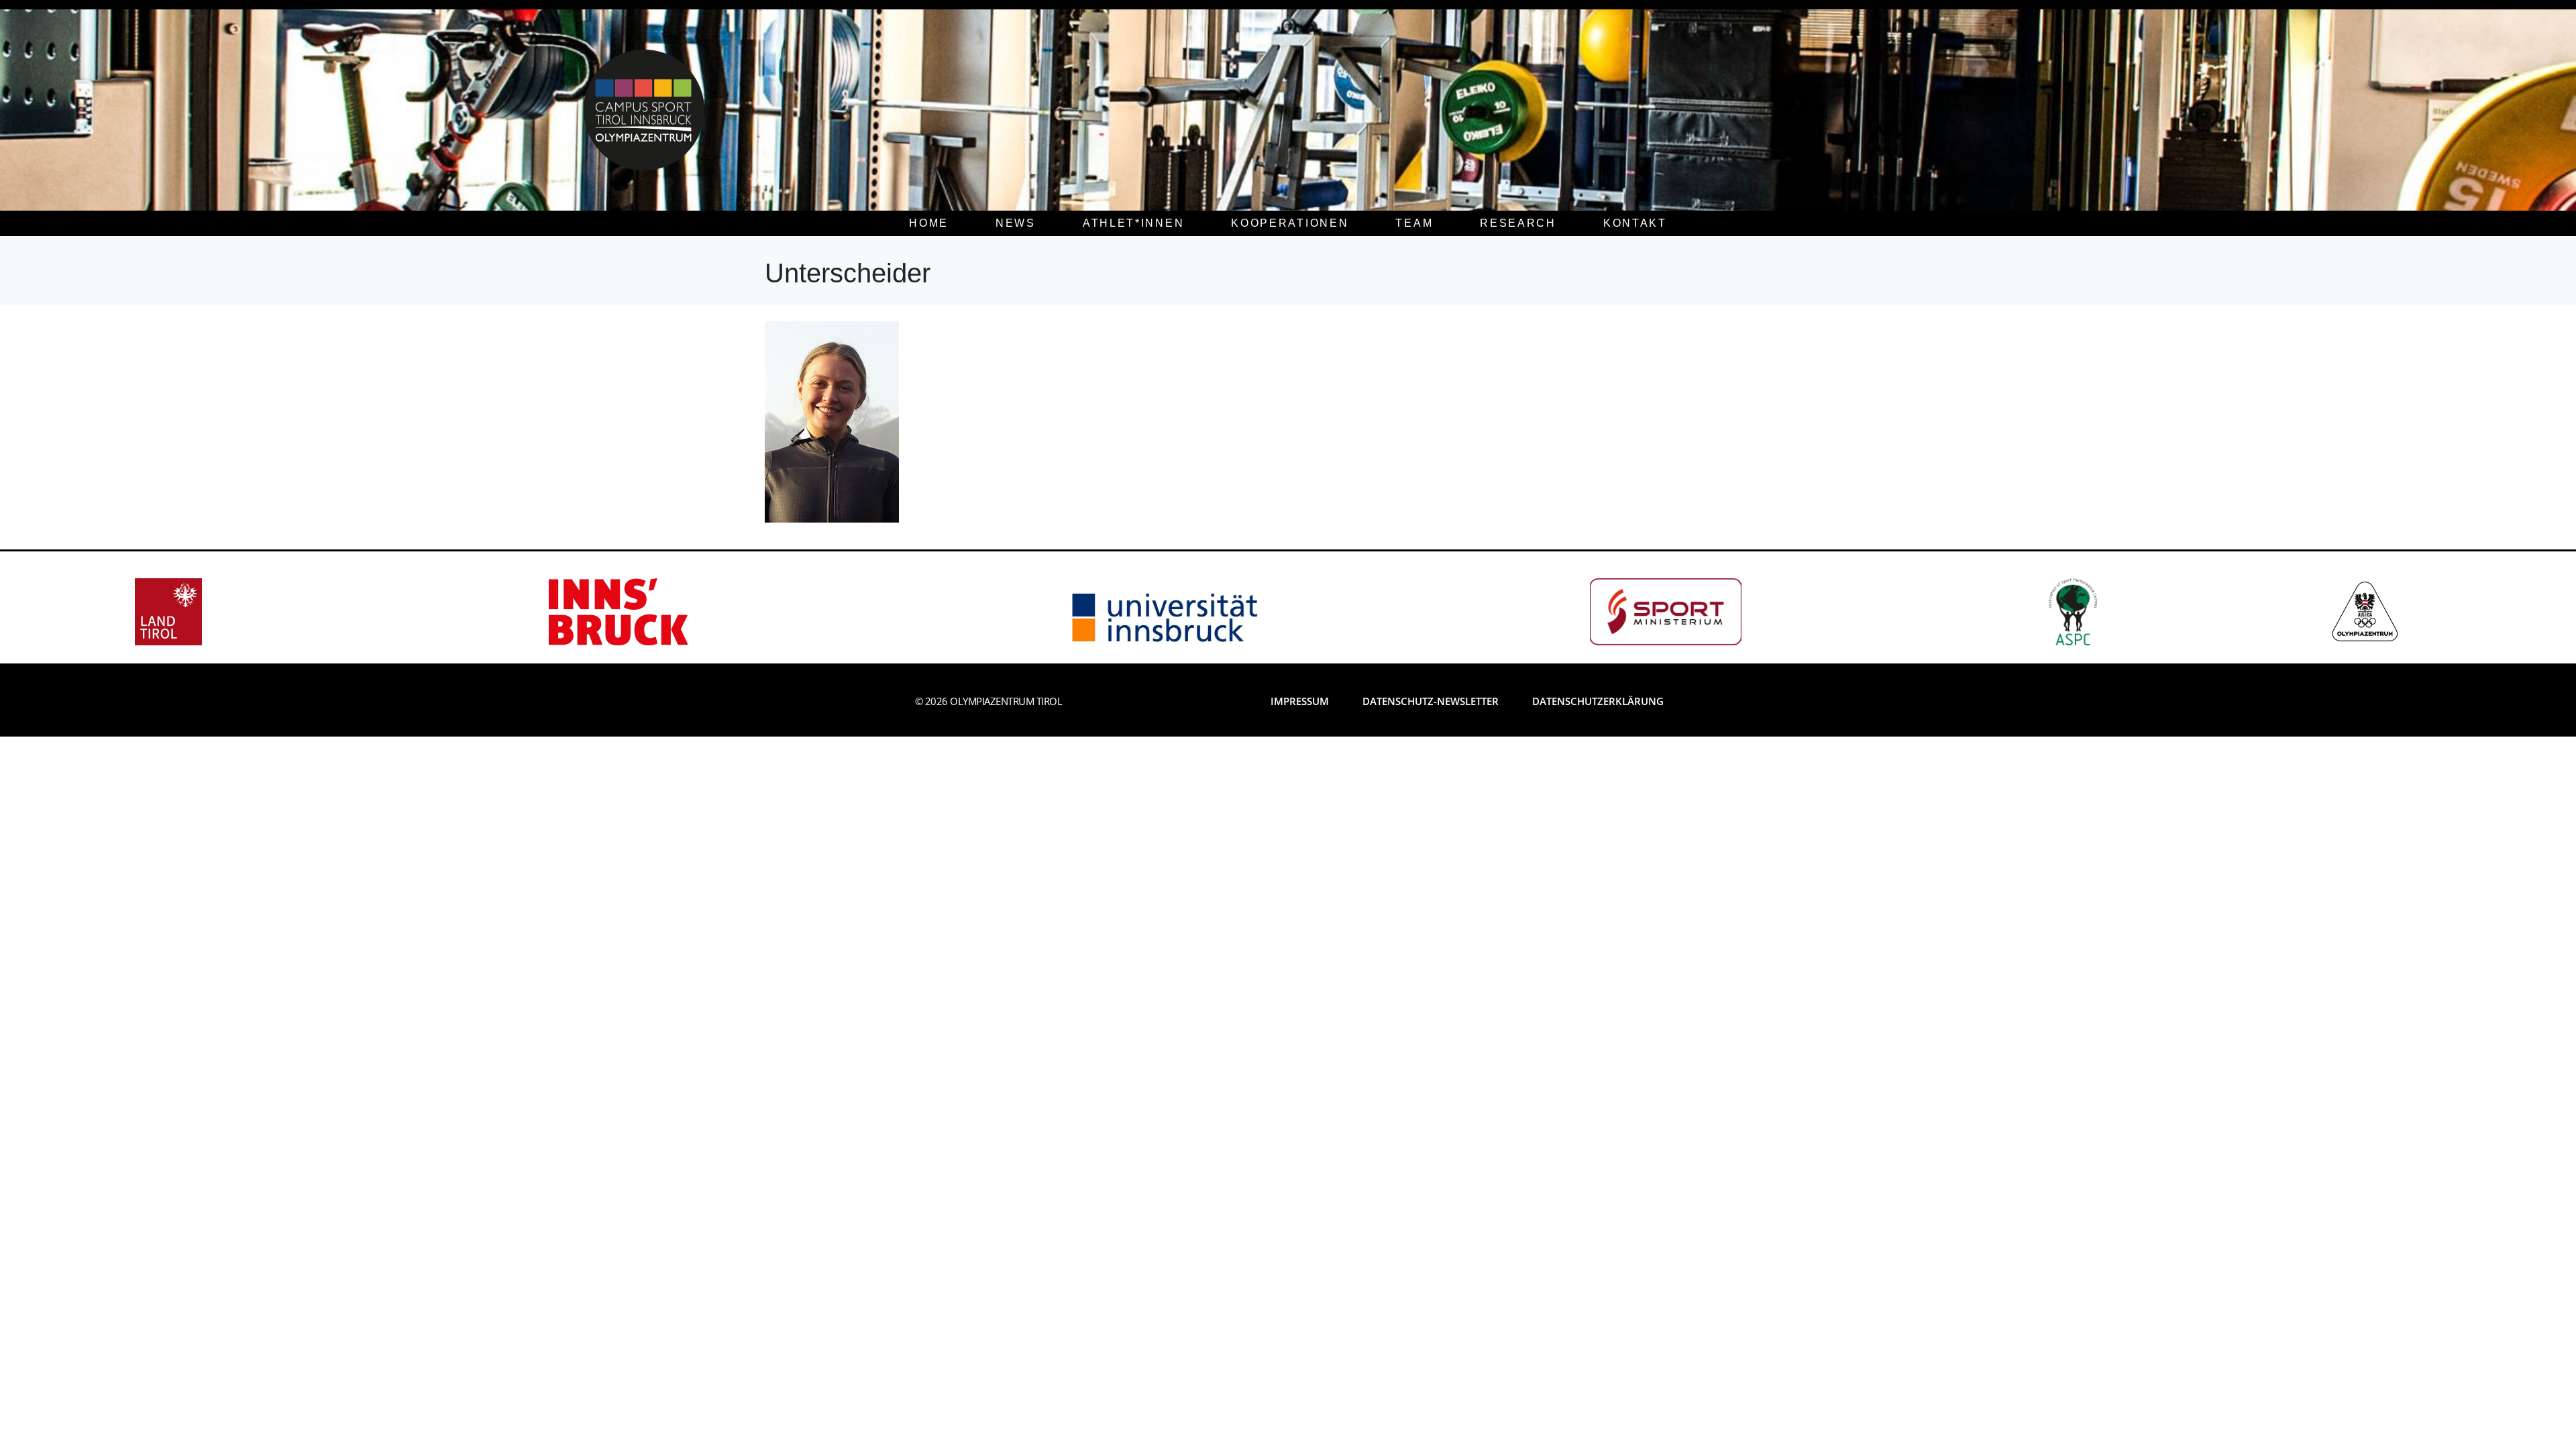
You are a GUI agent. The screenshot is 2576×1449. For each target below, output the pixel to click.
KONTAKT (1635, 223)
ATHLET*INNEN (1133, 223)
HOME (929, 223)
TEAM (1414, 223)
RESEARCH (1518, 223)
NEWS (1016, 223)
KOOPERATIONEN (1290, 223)
